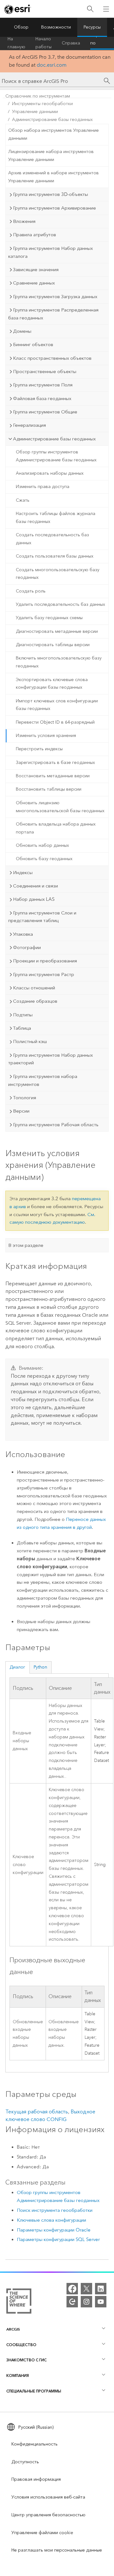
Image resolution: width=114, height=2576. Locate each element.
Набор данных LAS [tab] (34, 899)
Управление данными (35, 112)
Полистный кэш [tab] (30, 1041)
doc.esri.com (52, 65)
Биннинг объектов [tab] (33, 345)
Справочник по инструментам (38, 96)
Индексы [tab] (23, 873)
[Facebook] (72, 2289)
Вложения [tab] (24, 221)
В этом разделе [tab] (26, 1245)
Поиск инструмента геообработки (55, 2210)
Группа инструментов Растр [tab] (44, 974)
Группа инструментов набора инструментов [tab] (43, 1080)
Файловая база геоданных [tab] (42, 398)
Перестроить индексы (39, 749)
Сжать (23, 500)
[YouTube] (101, 2302)
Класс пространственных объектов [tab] (52, 358)
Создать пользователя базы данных (55, 556)
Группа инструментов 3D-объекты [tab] (51, 194)
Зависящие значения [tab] (36, 270)
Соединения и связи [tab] (35, 886)
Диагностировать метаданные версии (57, 631)
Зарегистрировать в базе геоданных (55, 763)
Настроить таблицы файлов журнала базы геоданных (56, 518)
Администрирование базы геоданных (52, 120)
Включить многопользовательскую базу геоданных (59, 662)
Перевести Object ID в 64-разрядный (55, 722)
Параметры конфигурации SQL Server (58, 2239)
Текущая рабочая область (37, 2112)
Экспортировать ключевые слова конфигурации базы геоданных (52, 684)
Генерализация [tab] (29, 425)
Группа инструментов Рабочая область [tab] (56, 1125)
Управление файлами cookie (42, 2533)
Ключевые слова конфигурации (51, 2220)
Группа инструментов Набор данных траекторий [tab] (51, 1059)
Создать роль (31, 591)
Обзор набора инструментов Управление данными (54, 134)
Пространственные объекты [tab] (45, 371)
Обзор (21, 27)
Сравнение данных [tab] (34, 283)
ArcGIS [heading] (13, 2329)
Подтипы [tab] (23, 1015)
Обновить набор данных (42, 845)
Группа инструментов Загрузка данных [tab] (55, 297)
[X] (86, 2289)
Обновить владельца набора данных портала (56, 828)
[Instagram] (86, 2302)
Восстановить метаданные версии (53, 776)
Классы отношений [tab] (34, 988)
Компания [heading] (18, 2375)
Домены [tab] (22, 331)
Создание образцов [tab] (35, 1001)
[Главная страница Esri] (18, 9)
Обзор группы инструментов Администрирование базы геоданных (56, 456)
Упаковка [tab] (23, 934)
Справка (71, 43)
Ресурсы (92, 27)
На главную (16, 43)
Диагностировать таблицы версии (53, 645)
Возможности (56, 27)
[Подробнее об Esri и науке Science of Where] (19, 2302)
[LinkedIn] (101, 2289)
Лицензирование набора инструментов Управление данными (51, 156)
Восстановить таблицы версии (49, 789)
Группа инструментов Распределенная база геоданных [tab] (53, 314)
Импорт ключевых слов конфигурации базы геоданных (57, 705)
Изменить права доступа (43, 487)
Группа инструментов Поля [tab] (43, 385)
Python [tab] (40, 1667)
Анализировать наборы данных (50, 473)
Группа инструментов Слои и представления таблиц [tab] (42, 917)
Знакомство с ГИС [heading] (26, 2360)
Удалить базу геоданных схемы (49, 618)
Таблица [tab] (22, 1028)
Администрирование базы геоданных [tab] (54, 439)
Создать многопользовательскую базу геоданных (58, 574)
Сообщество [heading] (21, 2345)
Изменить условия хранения (46, 736)
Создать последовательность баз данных (52, 539)
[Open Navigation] (106, 9)
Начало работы (44, 43)
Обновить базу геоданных (44, 859)
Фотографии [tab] (27, 947)
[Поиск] (90, 9)
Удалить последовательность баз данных (60, 604)
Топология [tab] (25, 1098)
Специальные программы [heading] (34, 2391)
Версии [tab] (21, 1111)
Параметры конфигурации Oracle (54, 2230)
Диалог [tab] (17, 1667)
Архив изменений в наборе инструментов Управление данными (54, 177)
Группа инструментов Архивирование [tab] (54, 208)
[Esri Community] (72, 2302)
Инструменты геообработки (42, 104)
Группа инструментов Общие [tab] (45, 412)
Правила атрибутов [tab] (35, 235)
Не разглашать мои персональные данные (57, 2550)
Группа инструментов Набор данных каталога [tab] (51, 252)
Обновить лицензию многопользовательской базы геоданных (60, 807)
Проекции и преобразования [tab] (45, 961)
